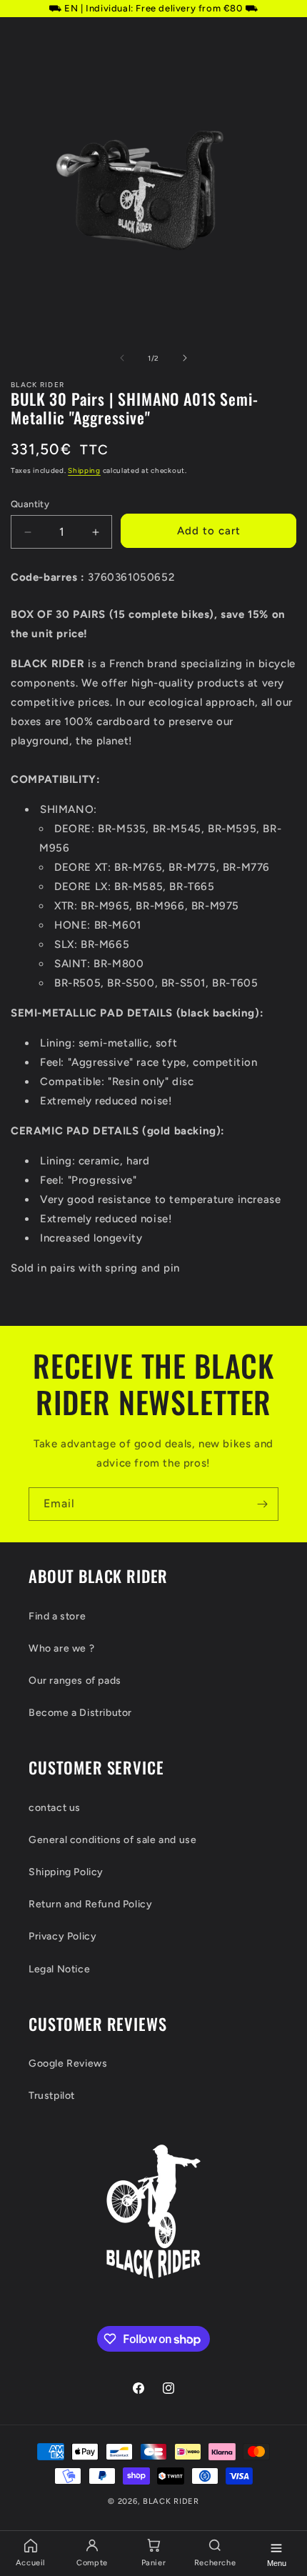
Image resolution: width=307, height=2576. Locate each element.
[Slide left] (122, 358)
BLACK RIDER (171, 2501)
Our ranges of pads (75, 1681)
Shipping (84, 470)
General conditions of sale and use (112, 1840)
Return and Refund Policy (90, 1904)
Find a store (57, 1616)
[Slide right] (185, 358)
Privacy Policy (62, 1936)
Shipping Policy (66, 1872)
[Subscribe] (262, 1504)
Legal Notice (59, 1969)
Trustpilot (52, 2096)
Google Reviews (68, 2063)
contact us (55, 1808)
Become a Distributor (80, 1713)
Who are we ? (61, 1648)
